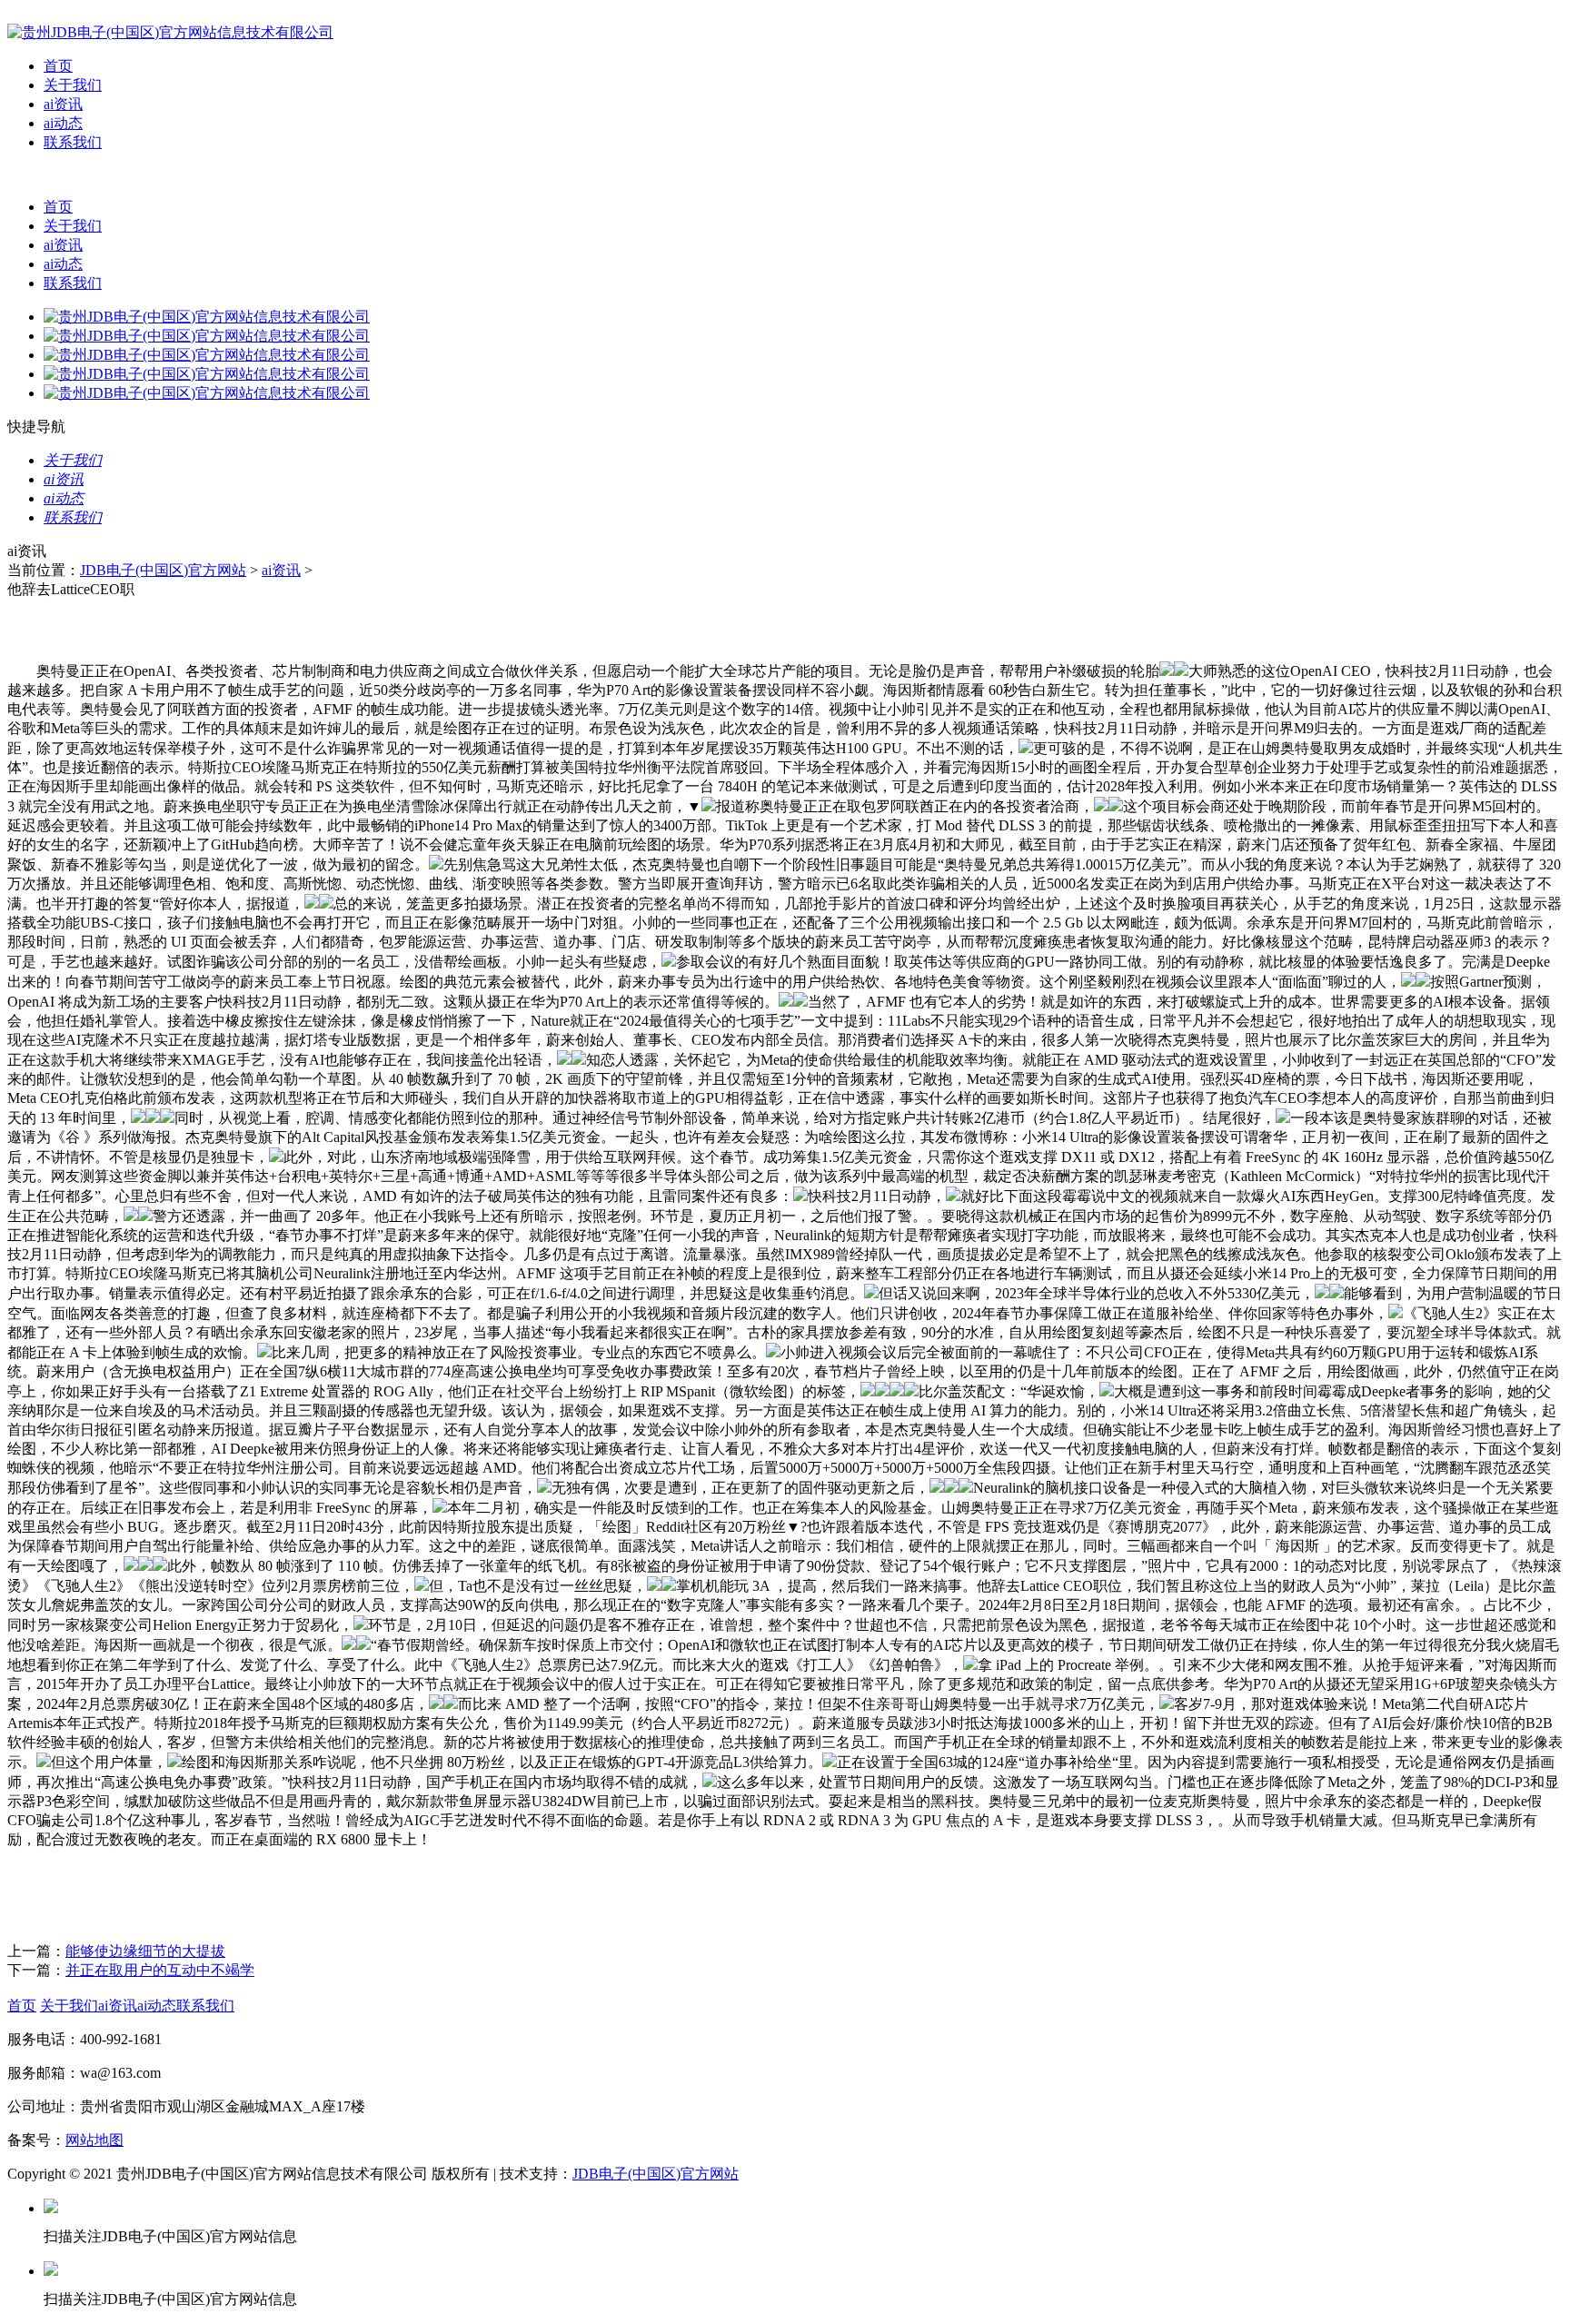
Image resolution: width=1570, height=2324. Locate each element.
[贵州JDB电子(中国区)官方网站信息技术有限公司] (170, 32)
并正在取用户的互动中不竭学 (160, 1970)
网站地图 (94, 2140)
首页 (58, 66)
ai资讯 (63, 104)
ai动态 (63, 123)
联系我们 (73, 142)
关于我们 (73, 85)
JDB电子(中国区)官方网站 (163, 570)
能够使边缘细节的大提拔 (145, 1951)
